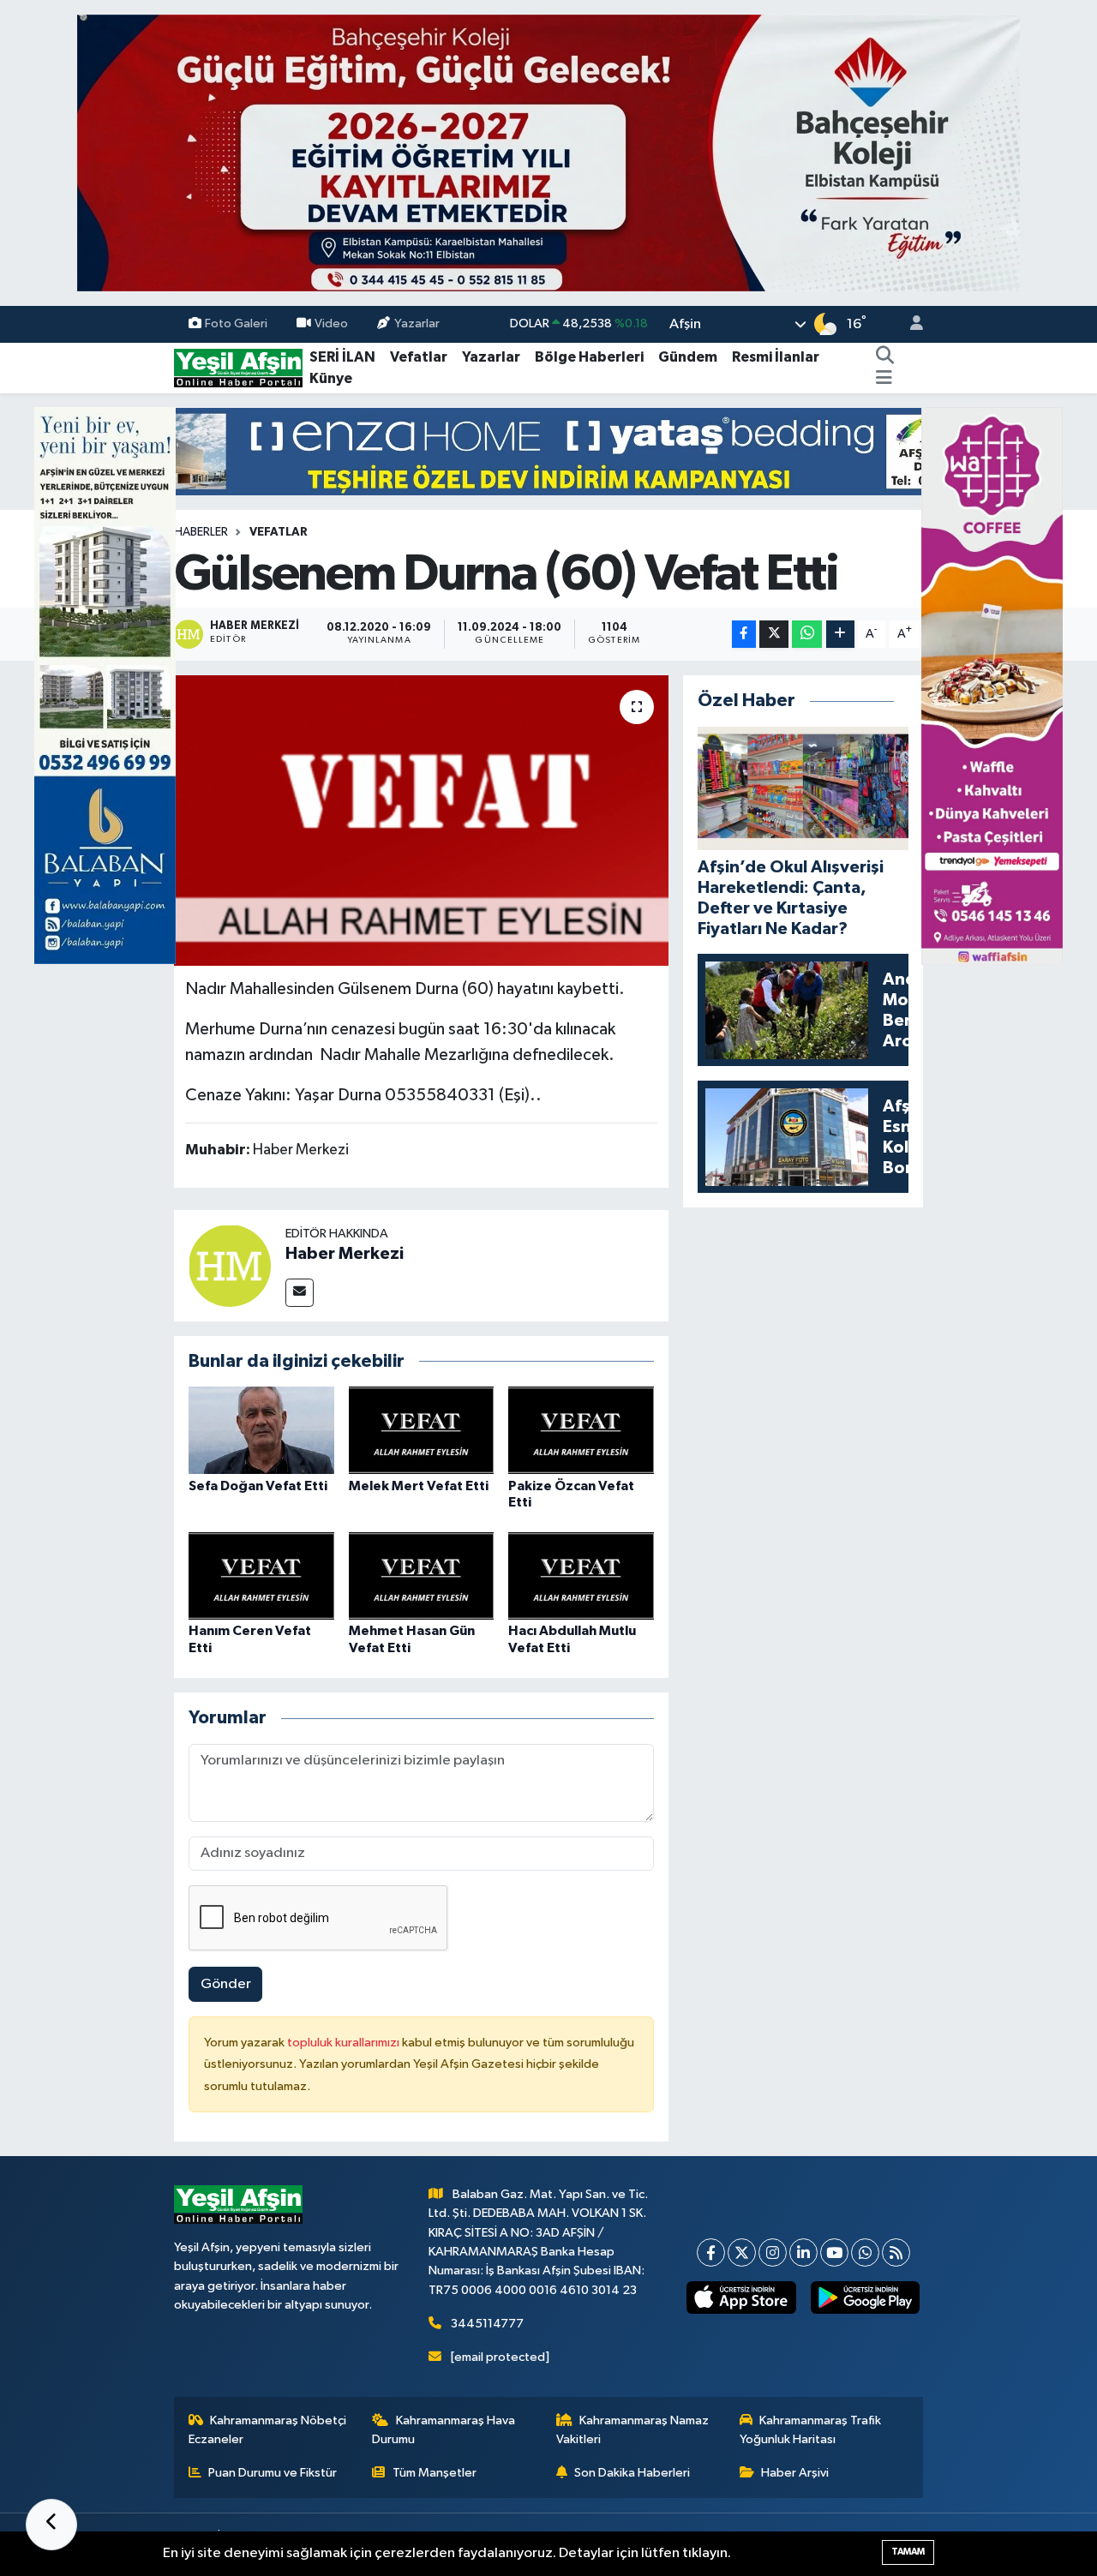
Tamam (908, 2552)
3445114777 (487, 2324)
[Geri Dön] (51, 2525)
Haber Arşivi (795, 2473)
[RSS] (896, 2253)
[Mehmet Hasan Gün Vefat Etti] (422, 1576)
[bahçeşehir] (548, 153)
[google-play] (865, 2297)
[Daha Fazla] (840, 635)
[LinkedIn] (803, 2253)
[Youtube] (834, 2253)
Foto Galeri (236, 323)
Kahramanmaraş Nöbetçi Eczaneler (268, 2430)
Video (331, 323)
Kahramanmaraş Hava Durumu (444, 2430)
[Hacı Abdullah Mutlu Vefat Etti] (581, 1576)
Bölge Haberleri (589, 357)
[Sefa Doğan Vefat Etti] (261, 1430)
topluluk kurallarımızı (345, 2043)
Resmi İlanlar (776, 357)
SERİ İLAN (342, 357)
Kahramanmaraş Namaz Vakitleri (633, 2430)
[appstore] (741, 2297)
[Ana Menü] (884, 379)
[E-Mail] (300, 1293)
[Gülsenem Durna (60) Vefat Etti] (421, 820)
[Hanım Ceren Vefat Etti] (261, 1576)
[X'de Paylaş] (774, 635)
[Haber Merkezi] (230, 1265)
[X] (742, 2253)
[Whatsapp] (865, 2253)
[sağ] (992, 685)
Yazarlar (417, 323)
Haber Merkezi (345, 1254)
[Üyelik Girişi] (909, 324)
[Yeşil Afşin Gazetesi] (238, 367)
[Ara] (885, 357)
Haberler (201, 532)
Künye (331, 378)
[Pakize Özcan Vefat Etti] (581, 1430)
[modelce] (548, 451)
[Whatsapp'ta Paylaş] (807, 635)
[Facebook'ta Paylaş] (744, 635)
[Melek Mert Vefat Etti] (422, 1430)
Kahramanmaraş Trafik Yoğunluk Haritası (811, 2430)
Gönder (226, 1984)
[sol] (105, 685)
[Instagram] (773, 2253)
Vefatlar (419, 357)
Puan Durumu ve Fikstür (273, 2473)
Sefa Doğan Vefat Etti (258, 1486)
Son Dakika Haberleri (632, 2473)
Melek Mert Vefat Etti (419, 1486)
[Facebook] (711, 2253)
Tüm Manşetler (435, 2473)
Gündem (688, 357)
